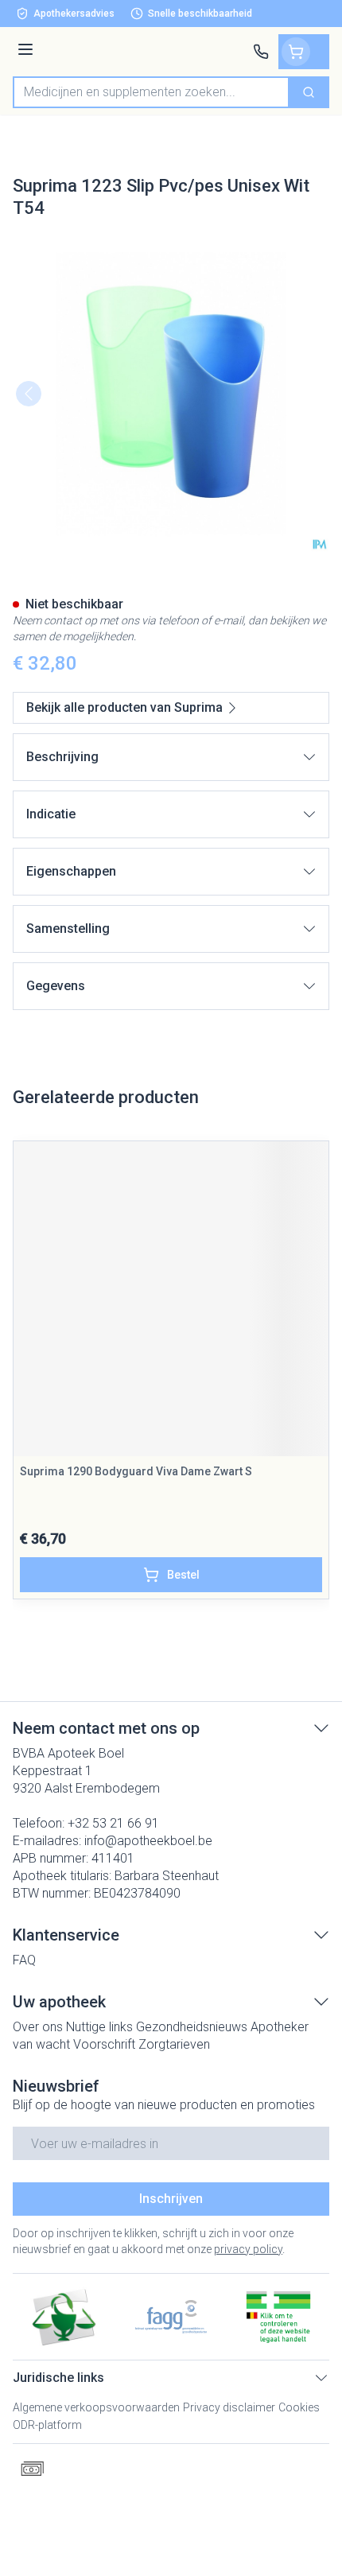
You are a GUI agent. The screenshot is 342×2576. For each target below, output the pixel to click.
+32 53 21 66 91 (113, 1823)
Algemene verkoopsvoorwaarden (96, 2407)
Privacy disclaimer (229, 2407)
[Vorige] (29, 394)
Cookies (299, 2407)
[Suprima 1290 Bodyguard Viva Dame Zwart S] (171, 1299)
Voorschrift (104, 2044)
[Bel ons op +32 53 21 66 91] (261, 52)
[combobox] (151, 92)
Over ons (38, 2027)
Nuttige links (99, 2027)
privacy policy (248, 2249)
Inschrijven (171, 2199)
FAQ (24, 1960)
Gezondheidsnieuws (192, 2027)
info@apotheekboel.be (148, 1841)
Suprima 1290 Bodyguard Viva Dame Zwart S (136, 1471)
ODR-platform (47, 2425)
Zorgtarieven (174, 2044)
